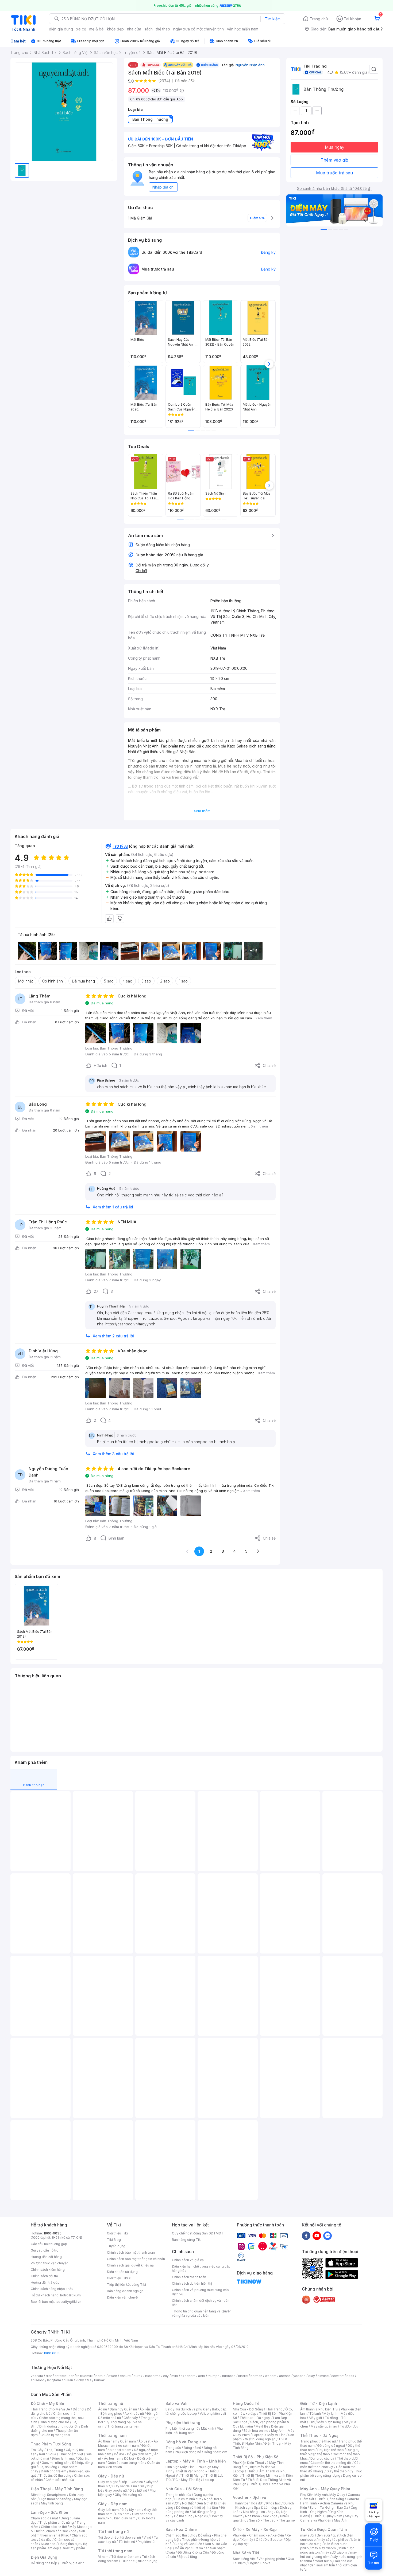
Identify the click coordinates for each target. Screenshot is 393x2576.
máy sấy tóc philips (334, 2540)
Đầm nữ (115, 2409)
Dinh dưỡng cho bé (55, 2422)
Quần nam (128, 2441)
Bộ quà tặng (188, 2557)
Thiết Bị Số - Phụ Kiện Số (256, 2457)
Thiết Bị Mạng (192, 2475)
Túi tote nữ (127, 2542)
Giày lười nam (108, 2510)
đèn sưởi (323, 2535)
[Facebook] (306, 2236)
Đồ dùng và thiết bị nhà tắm (197, 2508)
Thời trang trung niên (123, 2426)
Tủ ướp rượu (349, 2426)
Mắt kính (208, 2428)
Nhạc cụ (201, 2516)
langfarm (54, 2380)
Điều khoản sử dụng (122, 2272)
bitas (350, 2376)
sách (149, 29)
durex (138, 2376)
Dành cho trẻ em (54, 2471)
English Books (259, 2563)
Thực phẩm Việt (71, 2454)
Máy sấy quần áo (324, 2426)
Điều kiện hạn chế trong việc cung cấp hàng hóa (201, 2268)
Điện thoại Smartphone (49, 2495)
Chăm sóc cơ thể (54, 2527)
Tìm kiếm (273, 19)
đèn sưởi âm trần (322, 2565)
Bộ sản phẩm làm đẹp (59, 2546)
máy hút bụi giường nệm (329, 2555)
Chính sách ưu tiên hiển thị (192, 2283)
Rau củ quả (48, 2454)
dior (49, 2376)
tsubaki (100, 2380)
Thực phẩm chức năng (57, 2522)
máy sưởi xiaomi (335, 2552)
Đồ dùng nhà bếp (44, 2563)
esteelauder (64, 2376)
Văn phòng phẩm (272, 2559)
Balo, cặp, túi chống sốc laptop (196, 2411)
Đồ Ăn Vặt (182, 2548)
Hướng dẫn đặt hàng (46, 2257)
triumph (214, 2376)
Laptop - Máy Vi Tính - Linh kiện (196, 2461)
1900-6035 (53, 2233)
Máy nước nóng (329, 2422)
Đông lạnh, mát (63, 2458)
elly (166, 2376)
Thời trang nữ (111, 2403)
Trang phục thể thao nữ (318, 2441)
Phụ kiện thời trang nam (194, 2431)
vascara (37, 2376)
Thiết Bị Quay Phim (327, 2516)
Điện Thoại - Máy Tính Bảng (57, 2489)
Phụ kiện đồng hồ (188, 2452)
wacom (271, 2376)
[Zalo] (327, 2236)
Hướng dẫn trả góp (45, 2282)
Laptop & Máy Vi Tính (269, 2435)
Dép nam (122, 2514)
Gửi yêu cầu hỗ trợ (45, 2250)
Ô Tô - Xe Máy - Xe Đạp (255, 2529)
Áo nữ (103, 2409)
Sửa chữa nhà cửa (188, 2499)
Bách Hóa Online (181, 2529)
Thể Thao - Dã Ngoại (320, 2435)
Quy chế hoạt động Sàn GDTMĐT (198, 2233)
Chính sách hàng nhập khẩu (52, 2289)
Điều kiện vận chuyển (123, 2297)
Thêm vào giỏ (334, 160)
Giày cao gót (108, 2482)
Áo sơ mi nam (128, 2446)
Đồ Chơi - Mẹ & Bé (47, 2403)
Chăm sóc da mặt (44, 2518)
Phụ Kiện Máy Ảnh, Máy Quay (323, 2495)
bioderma (153, 2376)
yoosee (299, 2376)
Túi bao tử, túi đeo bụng (139, 2561)
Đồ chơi (78, 2409)
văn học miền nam (243, 29)
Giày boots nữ (116, 2490)
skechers (188, 2376)
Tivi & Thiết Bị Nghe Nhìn (260, 2441)
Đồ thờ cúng (183, 2516)
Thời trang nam (112, 2435)
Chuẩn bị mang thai (55, 2435)
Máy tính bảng (52, 2503)
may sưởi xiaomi (324, 2548)
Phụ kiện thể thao (331, 2450)
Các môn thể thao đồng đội (331, 2463)
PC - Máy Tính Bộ (187, 2480)
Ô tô (259, 2540)
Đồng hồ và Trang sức (186, 2442)
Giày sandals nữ (125, 2486)
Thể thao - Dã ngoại (255, 2418)
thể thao (163, 29)
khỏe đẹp (115, 29)
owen (113, 2376)
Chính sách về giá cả (188, 2260)
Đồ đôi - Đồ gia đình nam (133, 2454)
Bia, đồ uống (48, 2467)
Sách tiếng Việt (244, 2559)
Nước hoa (48, 2544)
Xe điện (278, 2535)
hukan (68, 2380)
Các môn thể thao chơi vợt (330, 2465)
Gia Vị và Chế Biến (188, 2544)
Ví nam (103, 2557)
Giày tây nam (131, 2510)
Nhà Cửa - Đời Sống (184, 2489)
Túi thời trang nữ (113, 2532)
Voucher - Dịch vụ (249, 2497)
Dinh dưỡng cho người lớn (59, 2426)
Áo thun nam (108, 2441)
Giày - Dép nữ (111, 2476)
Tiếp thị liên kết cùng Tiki (126, 2285)
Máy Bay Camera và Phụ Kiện (329, 2518)
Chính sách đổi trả (44, 2276)
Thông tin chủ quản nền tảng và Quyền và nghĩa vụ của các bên (202, 2313)
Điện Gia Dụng (44, 2557)
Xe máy (247, 2540)
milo (175, 2376)
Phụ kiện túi (147, 2542)
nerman (256, 2376)
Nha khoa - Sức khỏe (261, 2516)
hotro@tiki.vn (70, 2295)
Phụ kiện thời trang (183, 2423)
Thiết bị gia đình (72, 2563)
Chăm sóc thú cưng (180, 2535)
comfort (338, 2376)
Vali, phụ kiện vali (213, 2413)
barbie (101, 2376)
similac (323, 2376)
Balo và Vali (176, 2403)
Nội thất (188, 2503)
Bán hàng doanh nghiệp (125, 2291)
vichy (80, 2380)
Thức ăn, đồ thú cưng (55, 2475)
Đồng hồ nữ (192, 2448)
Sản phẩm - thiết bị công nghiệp (263, 2437)
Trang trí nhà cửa (178, 2495)
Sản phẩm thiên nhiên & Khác (58, 2533)
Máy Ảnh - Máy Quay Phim (325, 2489)
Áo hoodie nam (119, 2450)
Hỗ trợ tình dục (69, 2544)
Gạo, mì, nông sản (56, 2463)
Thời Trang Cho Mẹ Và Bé (50, 2409)
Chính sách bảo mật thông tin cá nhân (136, 2259)
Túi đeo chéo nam (125, 2557)
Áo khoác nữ (134, 2413)
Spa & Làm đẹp (266, 2508)
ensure (125, 2376)
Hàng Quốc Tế (246, 2403)
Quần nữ (130, 2409)
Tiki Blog (114, 2240)
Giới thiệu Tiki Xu (120, 2278)
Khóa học (273, 2503)
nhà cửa (134, 29)
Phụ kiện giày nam (122, 2518)
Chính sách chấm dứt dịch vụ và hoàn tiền (201, 2303)
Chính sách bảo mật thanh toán (131, 2252)
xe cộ (81, 29)
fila (89, 2380)
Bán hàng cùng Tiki (187, 2240)
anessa (285, 2376)
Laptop (209, 2480)
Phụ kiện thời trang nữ (182, 2428)
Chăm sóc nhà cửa (60, 2480)
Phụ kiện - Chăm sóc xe (251, 2535)
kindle (243, 2376)
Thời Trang (274, 2409)
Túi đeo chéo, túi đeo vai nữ (120, 2537)
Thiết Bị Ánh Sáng (330, 2499)
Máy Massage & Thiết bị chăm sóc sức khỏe (61, 2529)
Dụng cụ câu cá (322, 2458)
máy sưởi (307, 2535)
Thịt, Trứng (55, 2450)
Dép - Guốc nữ (132, 2482)
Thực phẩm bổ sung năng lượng (331, 2473)
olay (312, 2376)
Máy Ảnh (341, 2520)
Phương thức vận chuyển (50, 2263)
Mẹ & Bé (262, 2426)
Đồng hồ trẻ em (215, 2452)
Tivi (312, 2422)
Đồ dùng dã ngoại (331, 2446)
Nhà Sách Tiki (246, 2553)
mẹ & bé (97, 29)
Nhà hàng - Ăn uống (258, 2512)
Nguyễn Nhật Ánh (250, 65)
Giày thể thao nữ (339, 2471)
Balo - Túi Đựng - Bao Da (329, 2508)
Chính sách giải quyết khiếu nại (131, 2265)
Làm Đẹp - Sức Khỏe (49, 2512)
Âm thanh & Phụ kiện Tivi (319, 2409)
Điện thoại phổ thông (55, 2499)
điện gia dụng (61, 29)
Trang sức (173, 2448)
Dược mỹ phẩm (73, 2548)
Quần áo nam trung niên (126, 2463)
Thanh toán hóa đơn (248, 2503)
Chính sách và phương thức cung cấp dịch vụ (200, 2292)
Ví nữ (147, 2537)
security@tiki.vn (69, 2302)
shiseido (38, 2380)
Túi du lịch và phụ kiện (192, 2409)
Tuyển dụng (116, 2246)
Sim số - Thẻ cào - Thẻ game (272, 2520)
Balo (169, 2409)
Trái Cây (37, 2450)
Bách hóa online (256, 2431)
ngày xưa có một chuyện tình (199, 29)
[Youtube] (317, 2236)
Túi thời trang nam (115, 2551)
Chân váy (131, 2418)
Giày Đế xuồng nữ (128, 2495)
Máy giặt (315, 2418)
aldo (202, 2376)
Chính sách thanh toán (189, 2277)
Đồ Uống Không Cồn (193, 2552)
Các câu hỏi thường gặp (49, 2244)
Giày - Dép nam (113, 2504)
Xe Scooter (274, 2540)
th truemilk (85, 2376)
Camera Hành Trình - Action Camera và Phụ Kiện (330, 2503)
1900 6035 (52, 2353)
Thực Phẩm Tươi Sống (51, 2444)
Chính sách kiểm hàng (48, 2270)
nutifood (229, 2376)
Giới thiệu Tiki (117, 2233)
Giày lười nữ (138, 2490)
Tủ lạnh (315, 2413)
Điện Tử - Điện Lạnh (319, 2403)
